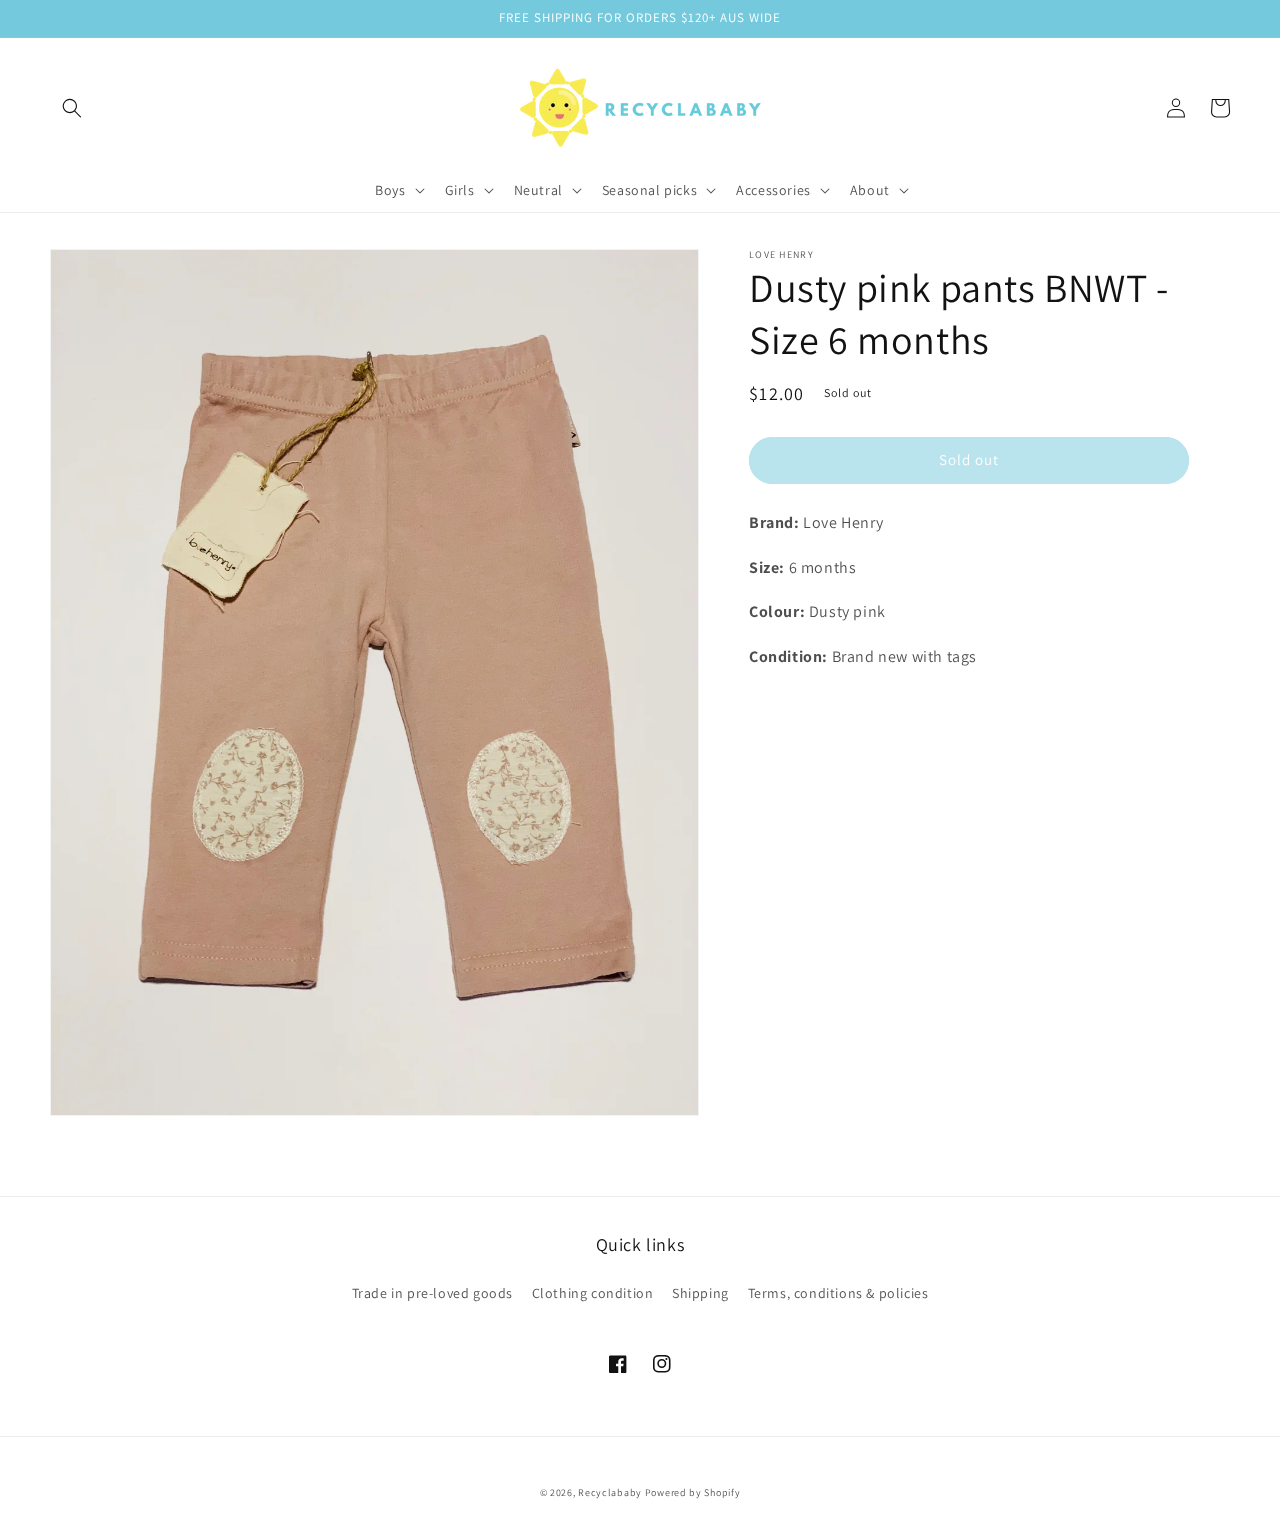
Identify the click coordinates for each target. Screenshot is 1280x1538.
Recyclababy (610, 1492)
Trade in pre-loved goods (432, 1293)
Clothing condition (593, 1293)
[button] (72, 108)
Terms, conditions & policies (838, 1293)
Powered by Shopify (693, 1492)
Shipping (700, 1293)
